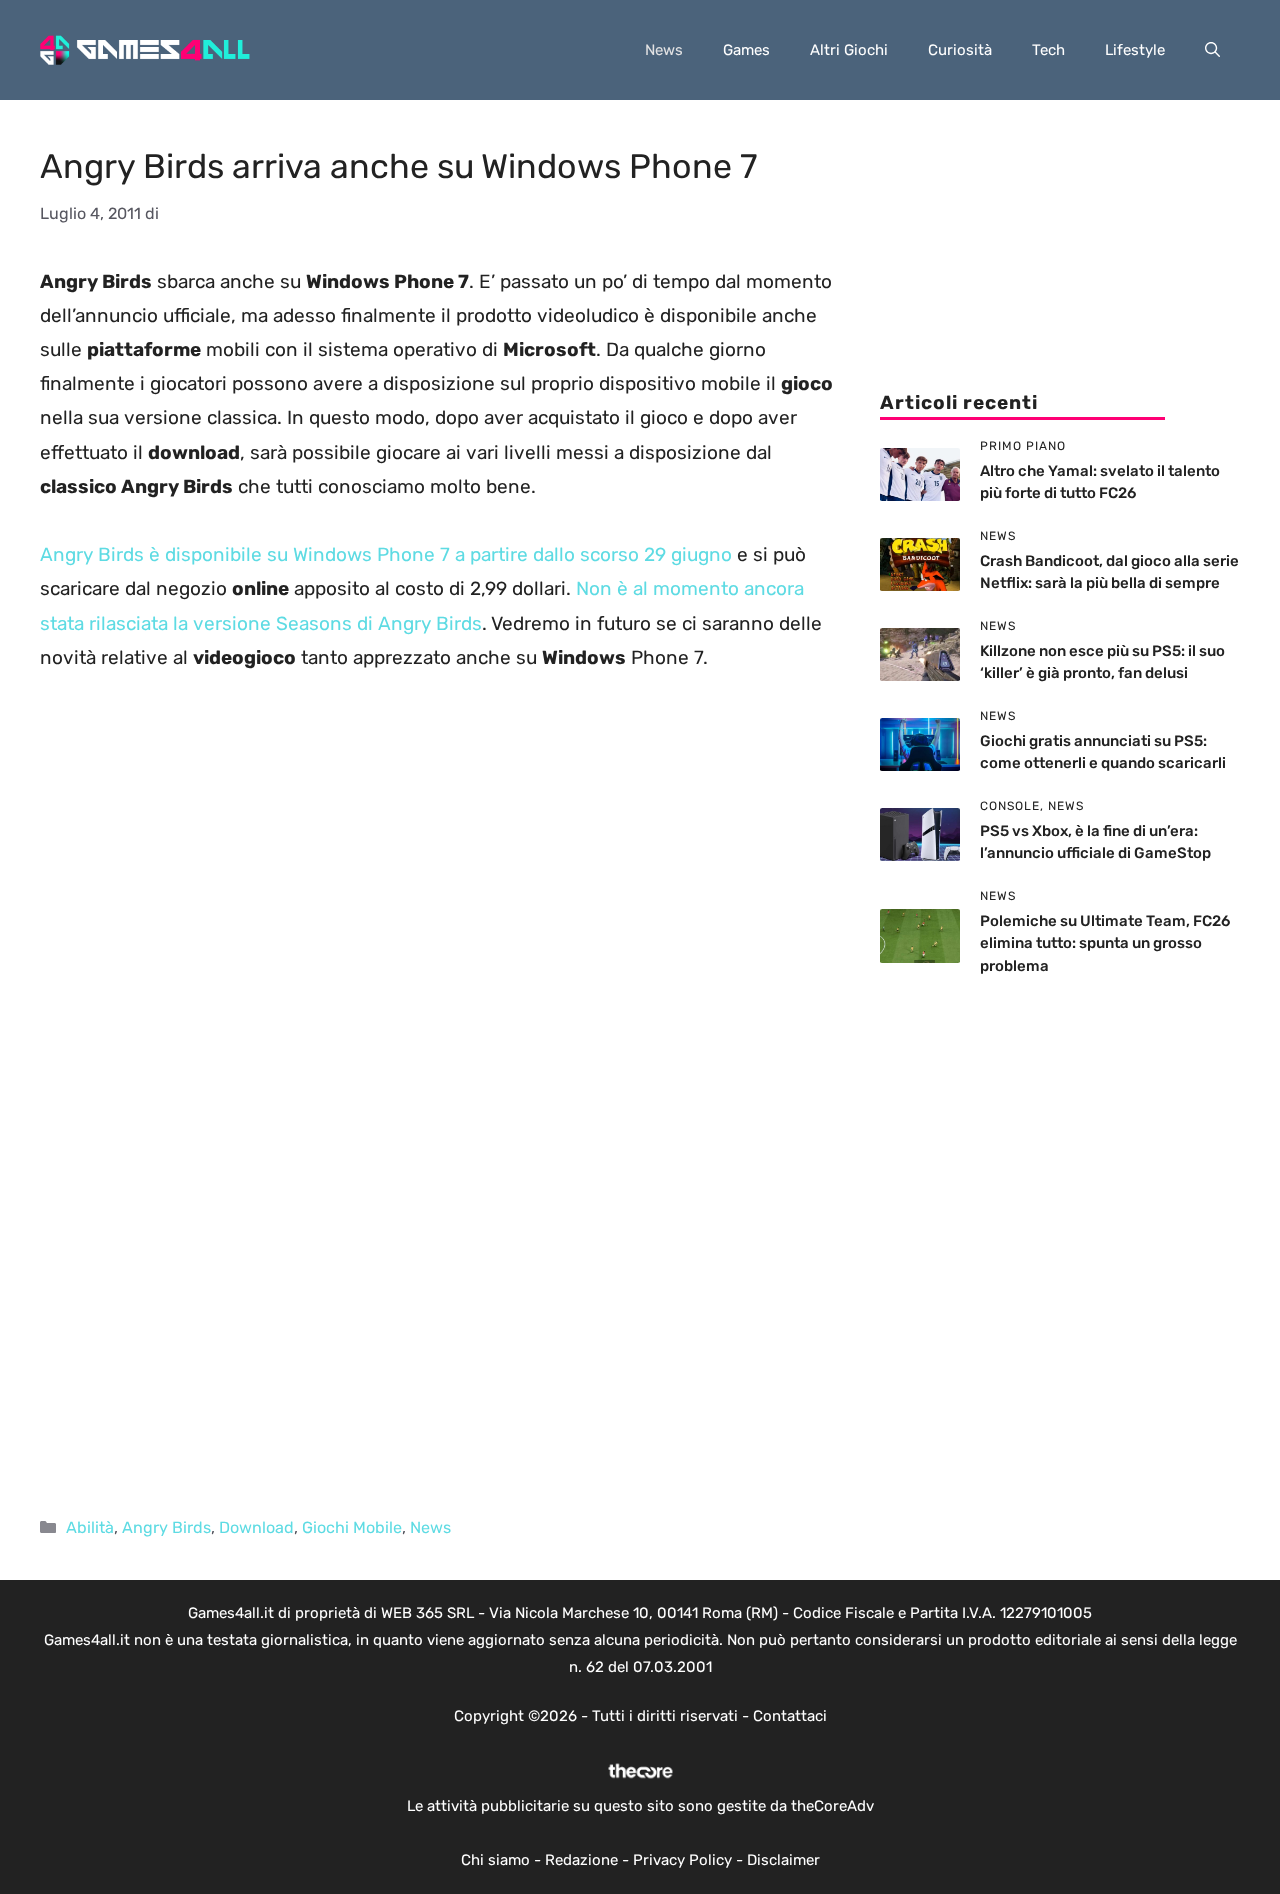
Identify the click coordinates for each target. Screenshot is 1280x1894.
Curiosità (960, 50)
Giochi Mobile (352, 1527)
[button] (1212, 50)
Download (256, 1527)
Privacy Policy (682, 1860)
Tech (1048, 50)
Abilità (90, 1527)
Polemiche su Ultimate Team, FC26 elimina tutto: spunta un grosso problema (1105, 943)
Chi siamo (495, 1860)
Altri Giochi (849, 50)
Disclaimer (783, 1860)
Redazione (581, 1860)
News (664, 50)
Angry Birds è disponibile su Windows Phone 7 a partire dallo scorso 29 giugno (386, 554)
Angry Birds (166, 1527)
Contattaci (790, 1716)
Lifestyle (1135, 50)
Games (746, 50)
